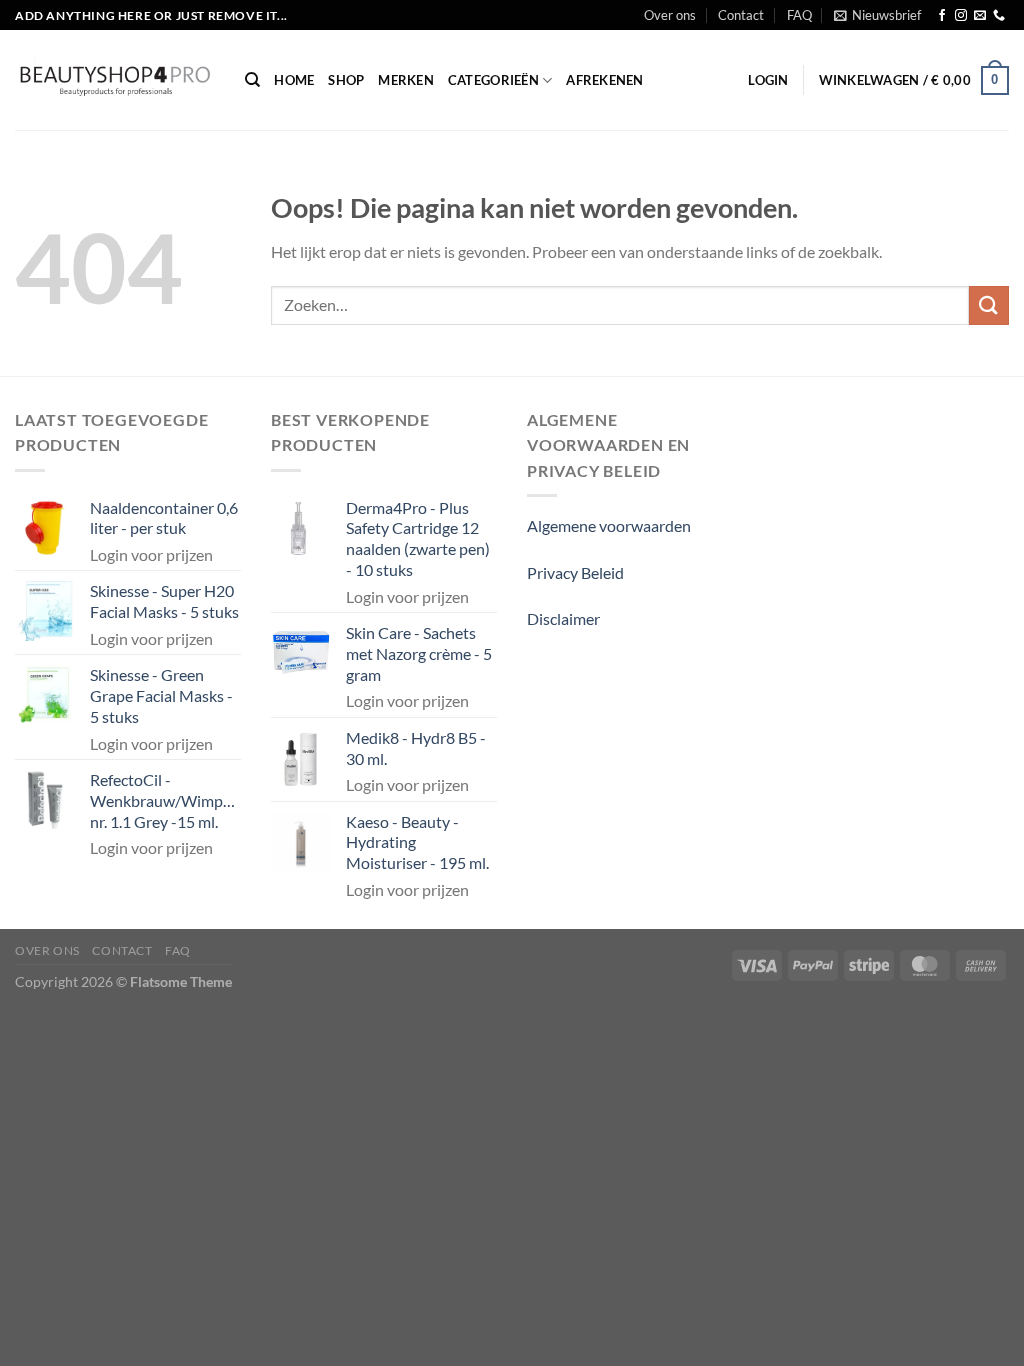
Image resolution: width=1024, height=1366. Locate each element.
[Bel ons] (999, 16)
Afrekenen (604, 80)
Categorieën (493, 80)
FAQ (799, 15)
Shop (346, 80)
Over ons (670, 15)
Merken (406, 80)
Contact (741, 15)
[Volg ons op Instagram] (961, 16)
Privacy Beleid (575, 572)
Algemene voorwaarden (609, 525)
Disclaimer (563, 618)
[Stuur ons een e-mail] (980, 16)
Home (294, 80)
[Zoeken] (252, 80)
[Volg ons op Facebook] (942, 16)
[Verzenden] (989, 305)
